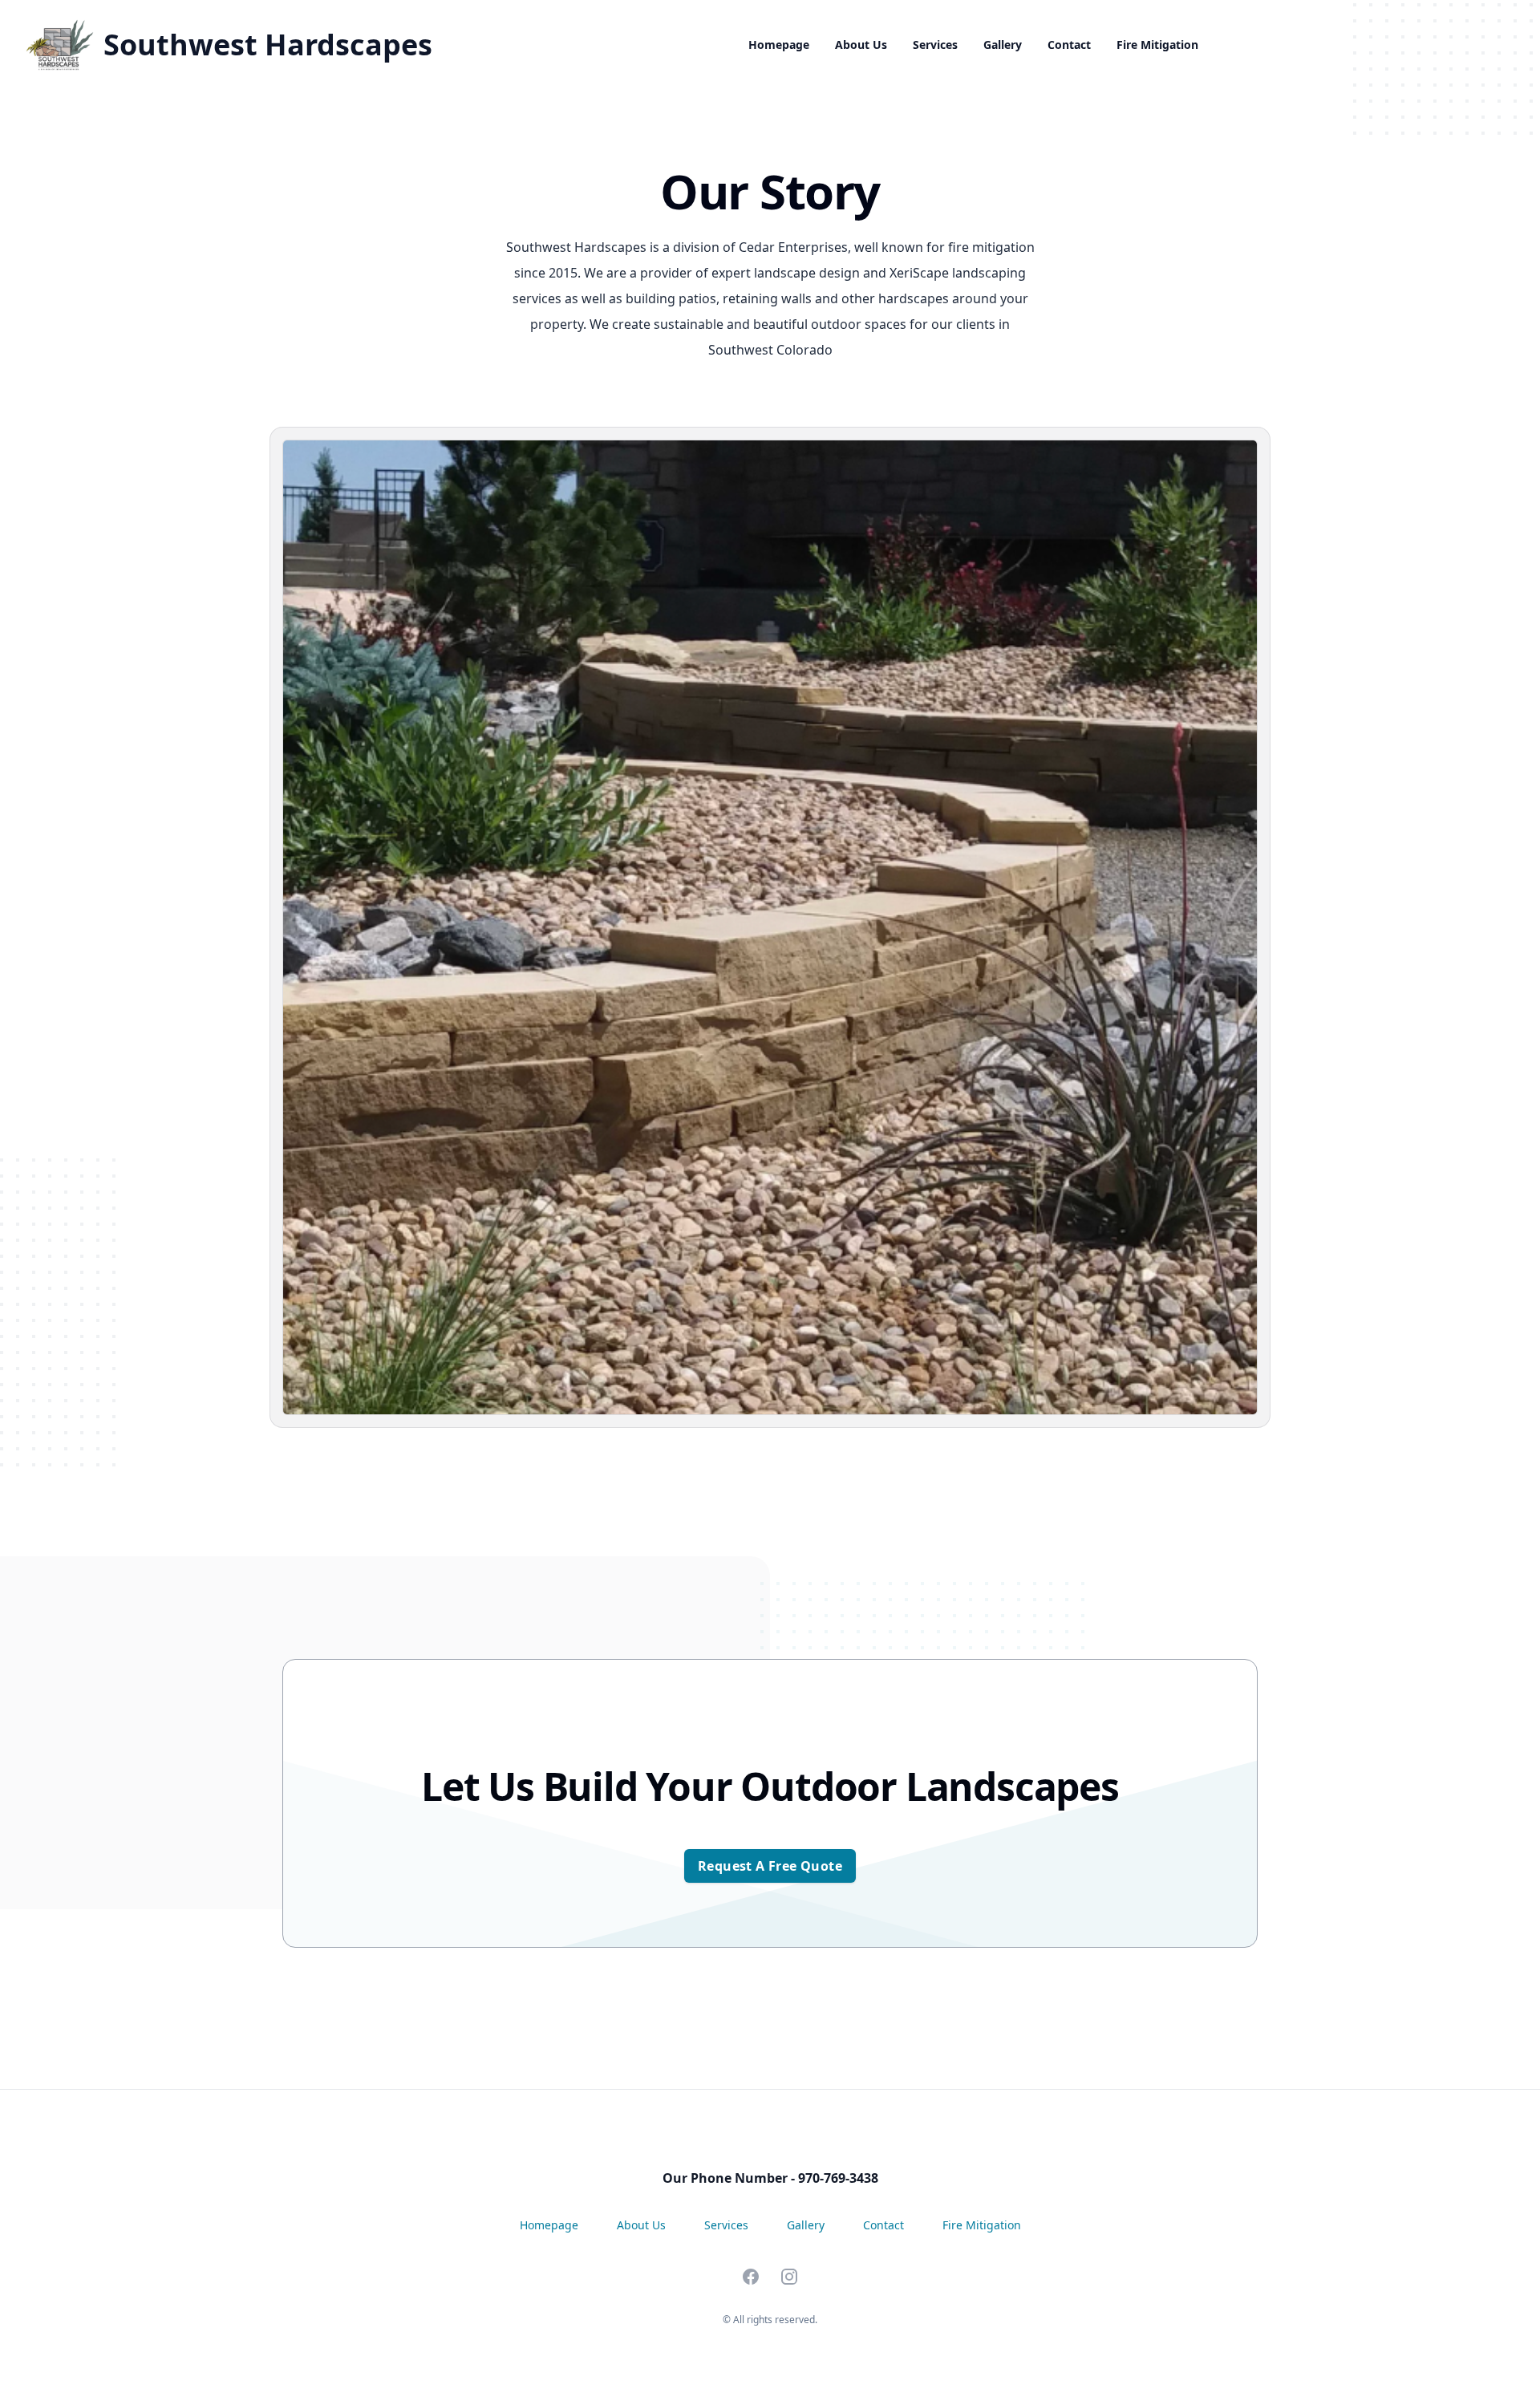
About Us (861, 45)
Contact (1069, 45)
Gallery (1003, 45)
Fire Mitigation (1157, 45)
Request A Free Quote (770, 1866)
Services (935, 45)
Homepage (779, 45)
